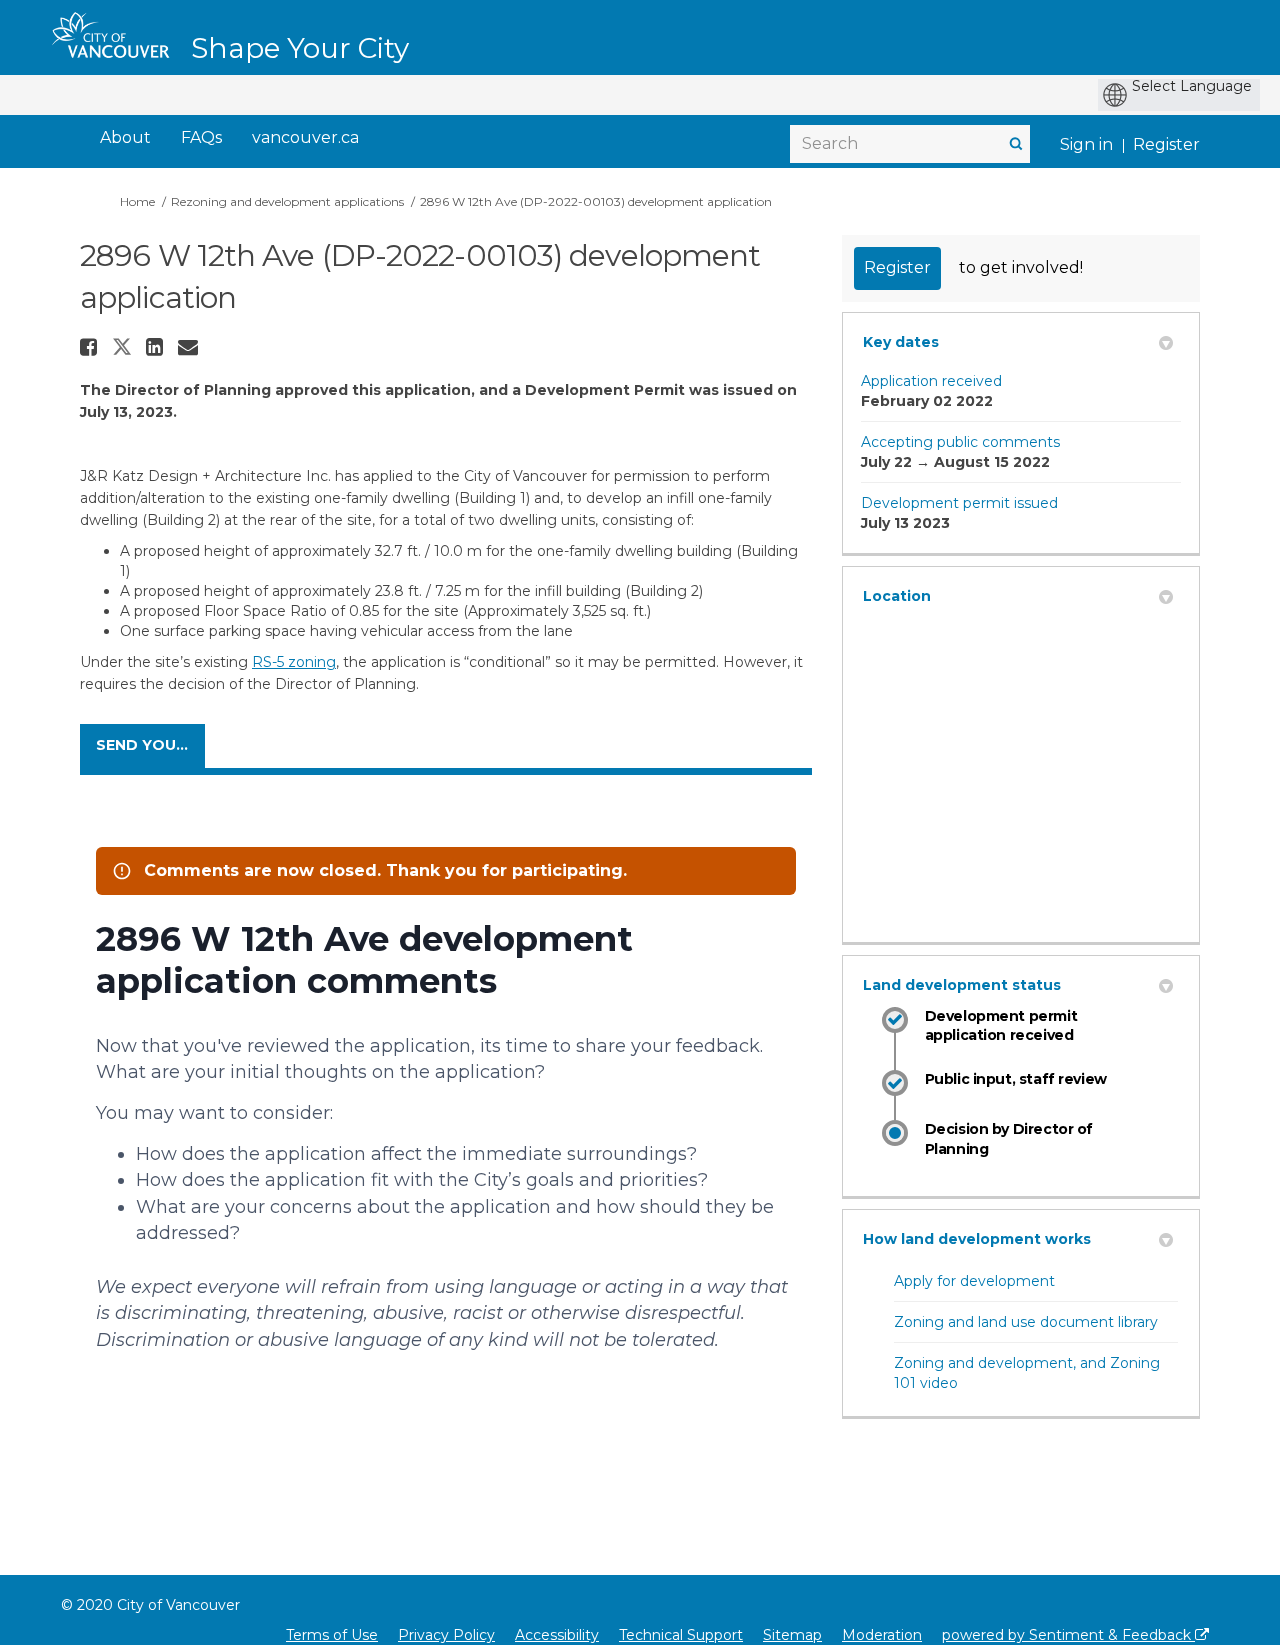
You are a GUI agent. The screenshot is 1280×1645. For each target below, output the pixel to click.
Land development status (962, 985)
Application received (931, 381)
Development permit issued (959, 503)
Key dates (901, 342)
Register (1166, 144)
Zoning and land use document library (1026, 1322)
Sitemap (792, 1635)
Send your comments (150, 745)
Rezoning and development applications (287, 201)
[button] (91, 347)
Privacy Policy (446, 1635)
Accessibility (557, 1635)
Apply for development (974, 1281)
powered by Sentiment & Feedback (1068, 1635)
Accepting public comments (960, 442)
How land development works (977, 1239)
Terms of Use (332, 1635)
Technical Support (681, 1635)
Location (897, 596)
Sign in (1086, 144)
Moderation (882, 1635)
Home (137, 201)
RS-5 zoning (294, 662)
